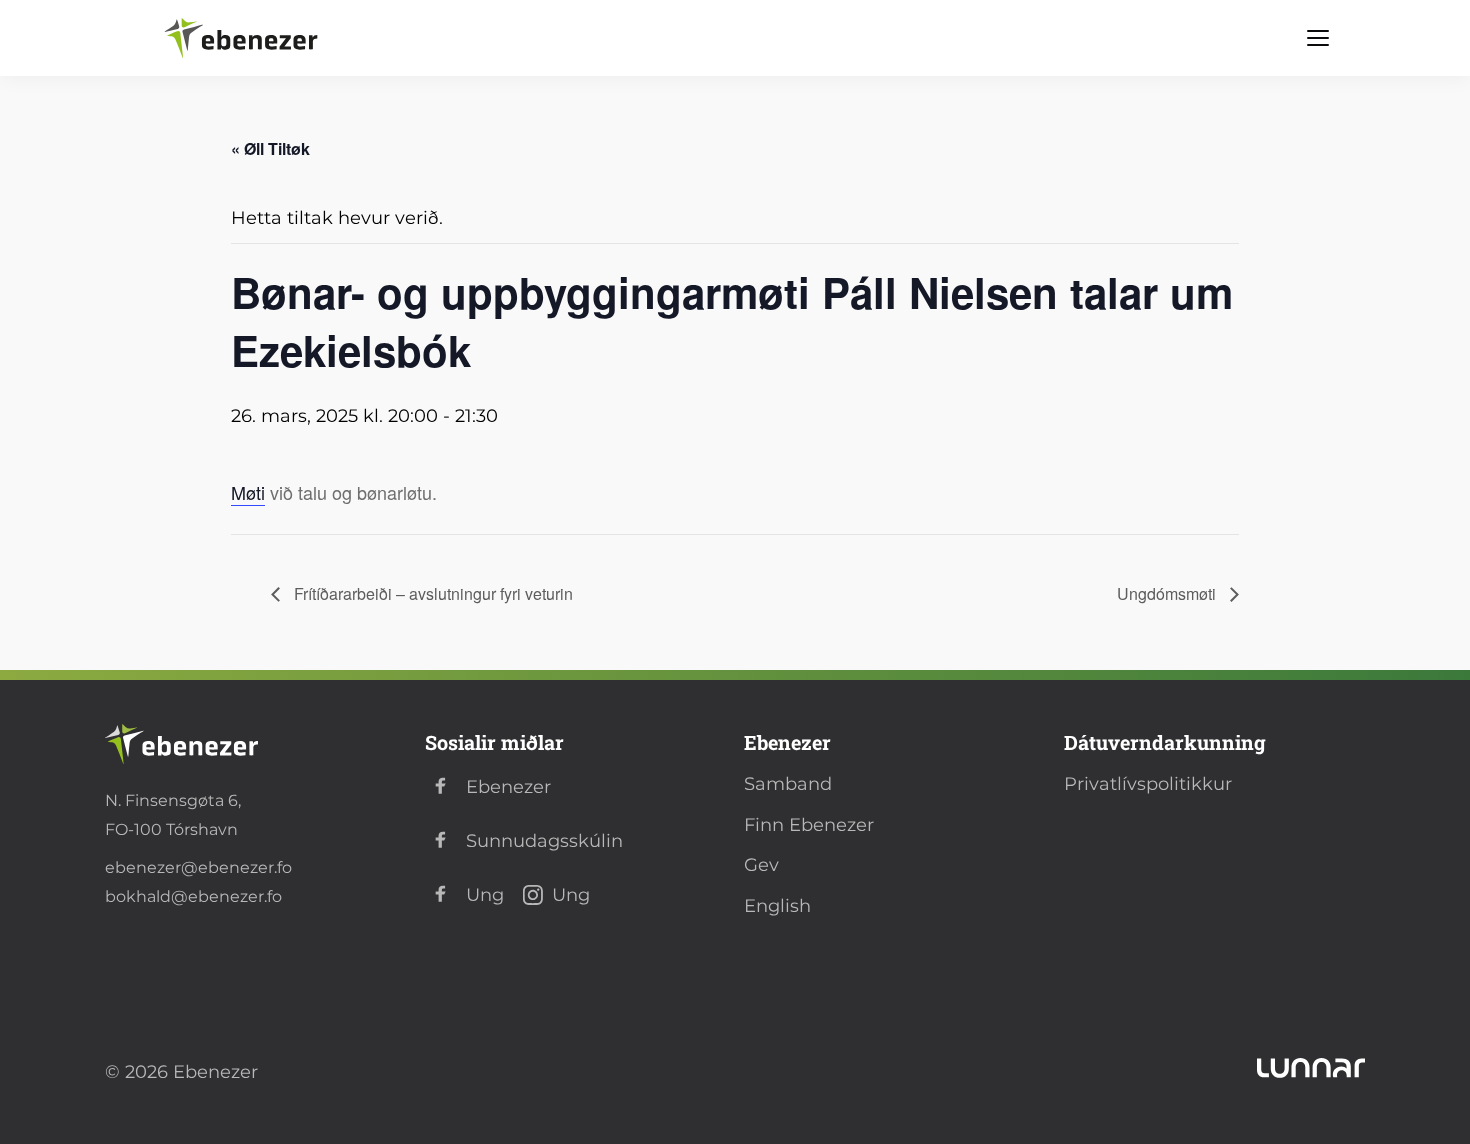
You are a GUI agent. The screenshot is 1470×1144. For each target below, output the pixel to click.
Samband (788, 784)
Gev (761, 865)
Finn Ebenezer (809, 825)
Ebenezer (508, 787)
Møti (248, 492)
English (777, 906)
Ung (485, 895)
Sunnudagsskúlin (544, 841)
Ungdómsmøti (1168, 593)
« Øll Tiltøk (270, 148)
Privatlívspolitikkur (1148, 784)
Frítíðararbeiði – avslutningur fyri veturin (431, 593)
